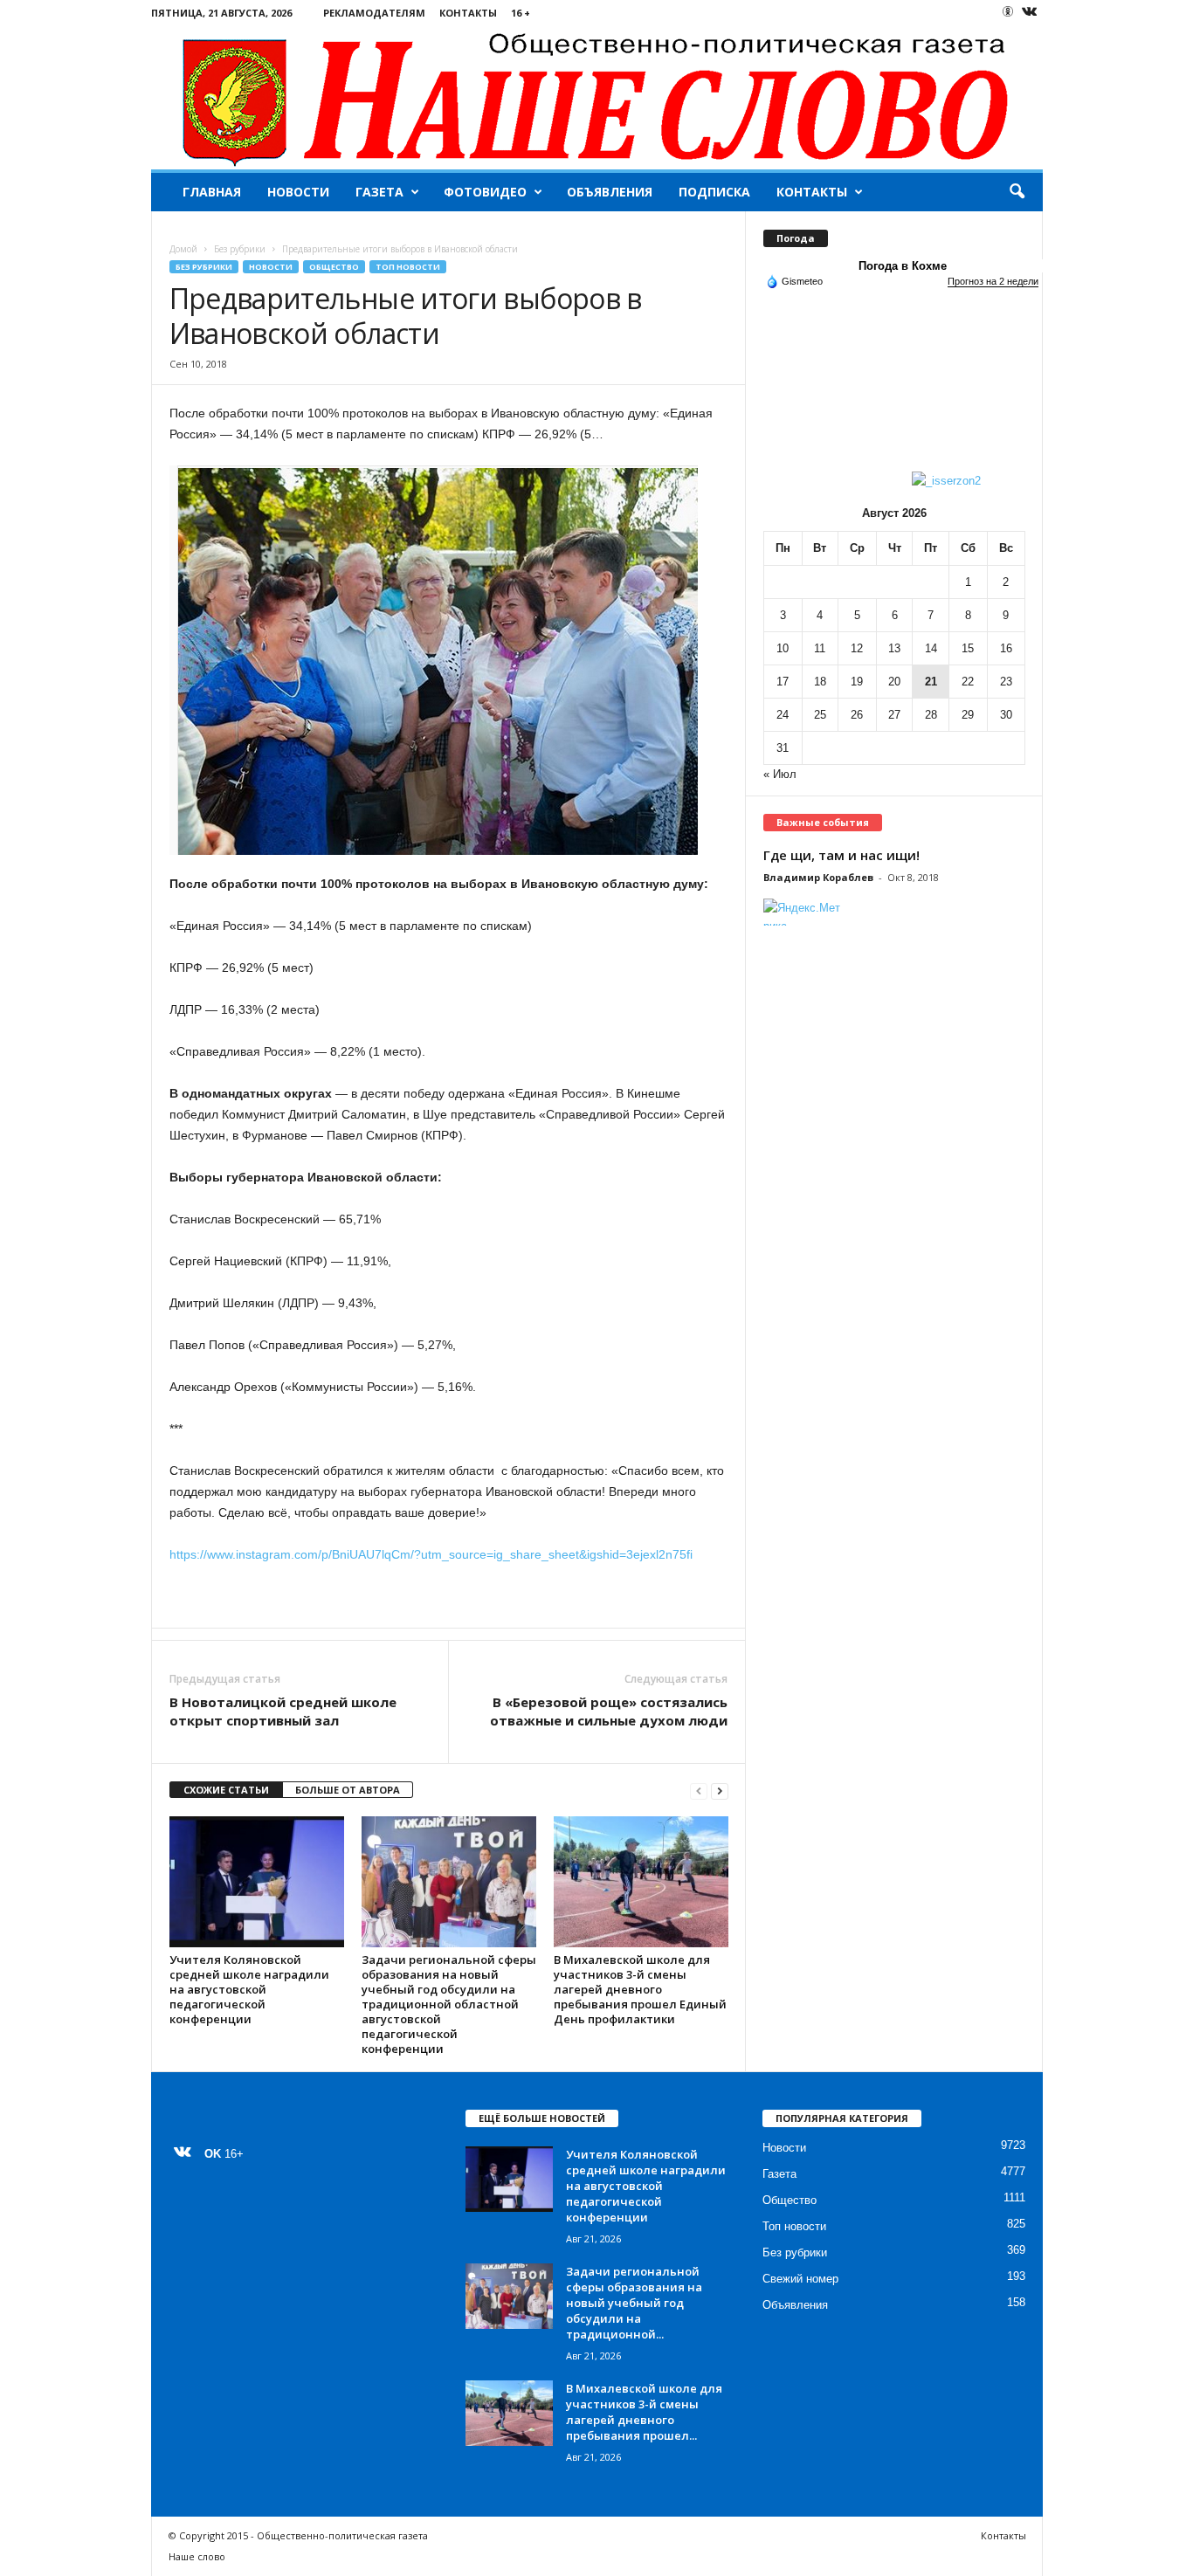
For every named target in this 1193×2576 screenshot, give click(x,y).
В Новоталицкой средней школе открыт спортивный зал (283, 1711)
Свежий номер (800, 2279)
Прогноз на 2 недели (993, 281)
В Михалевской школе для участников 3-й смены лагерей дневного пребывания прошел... (644, 2412)
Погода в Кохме (903, 266)
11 (820, 648)
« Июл (780, 774)
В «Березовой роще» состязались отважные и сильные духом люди (609, 1711)
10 (783, 648)
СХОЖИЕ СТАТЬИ (226, 1790)
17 (783, 682)
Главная (212, 192)
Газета (379, 192)
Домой (183, 249)
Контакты (468, 13)
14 (931, 648)
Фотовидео (485, 192)
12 (857, 648)
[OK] (1008, 11)
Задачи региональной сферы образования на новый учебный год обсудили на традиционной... (634, 2303)
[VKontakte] (1030, 13)
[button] (1017, 192)
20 (894, 682)
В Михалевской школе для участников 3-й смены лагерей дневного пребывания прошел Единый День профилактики (640, 1989)
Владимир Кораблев (818, 877)
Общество (334, 267)
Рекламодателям (374, 13)
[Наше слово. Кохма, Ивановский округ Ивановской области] (597, 97)
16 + (521, 13)
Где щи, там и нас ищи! (841, 855)
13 (894, 648)
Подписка (714, 192)
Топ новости (408, 267)
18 (820, 682)
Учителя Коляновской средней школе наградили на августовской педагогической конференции (249, 1989)
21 (931, 682)
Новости (298, 192)
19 (857, 682)
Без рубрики (240, 249)
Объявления (610, 192)
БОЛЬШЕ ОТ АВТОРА (348, 1790)
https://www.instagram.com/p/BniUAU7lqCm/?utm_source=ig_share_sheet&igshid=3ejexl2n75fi (431, 1554)
